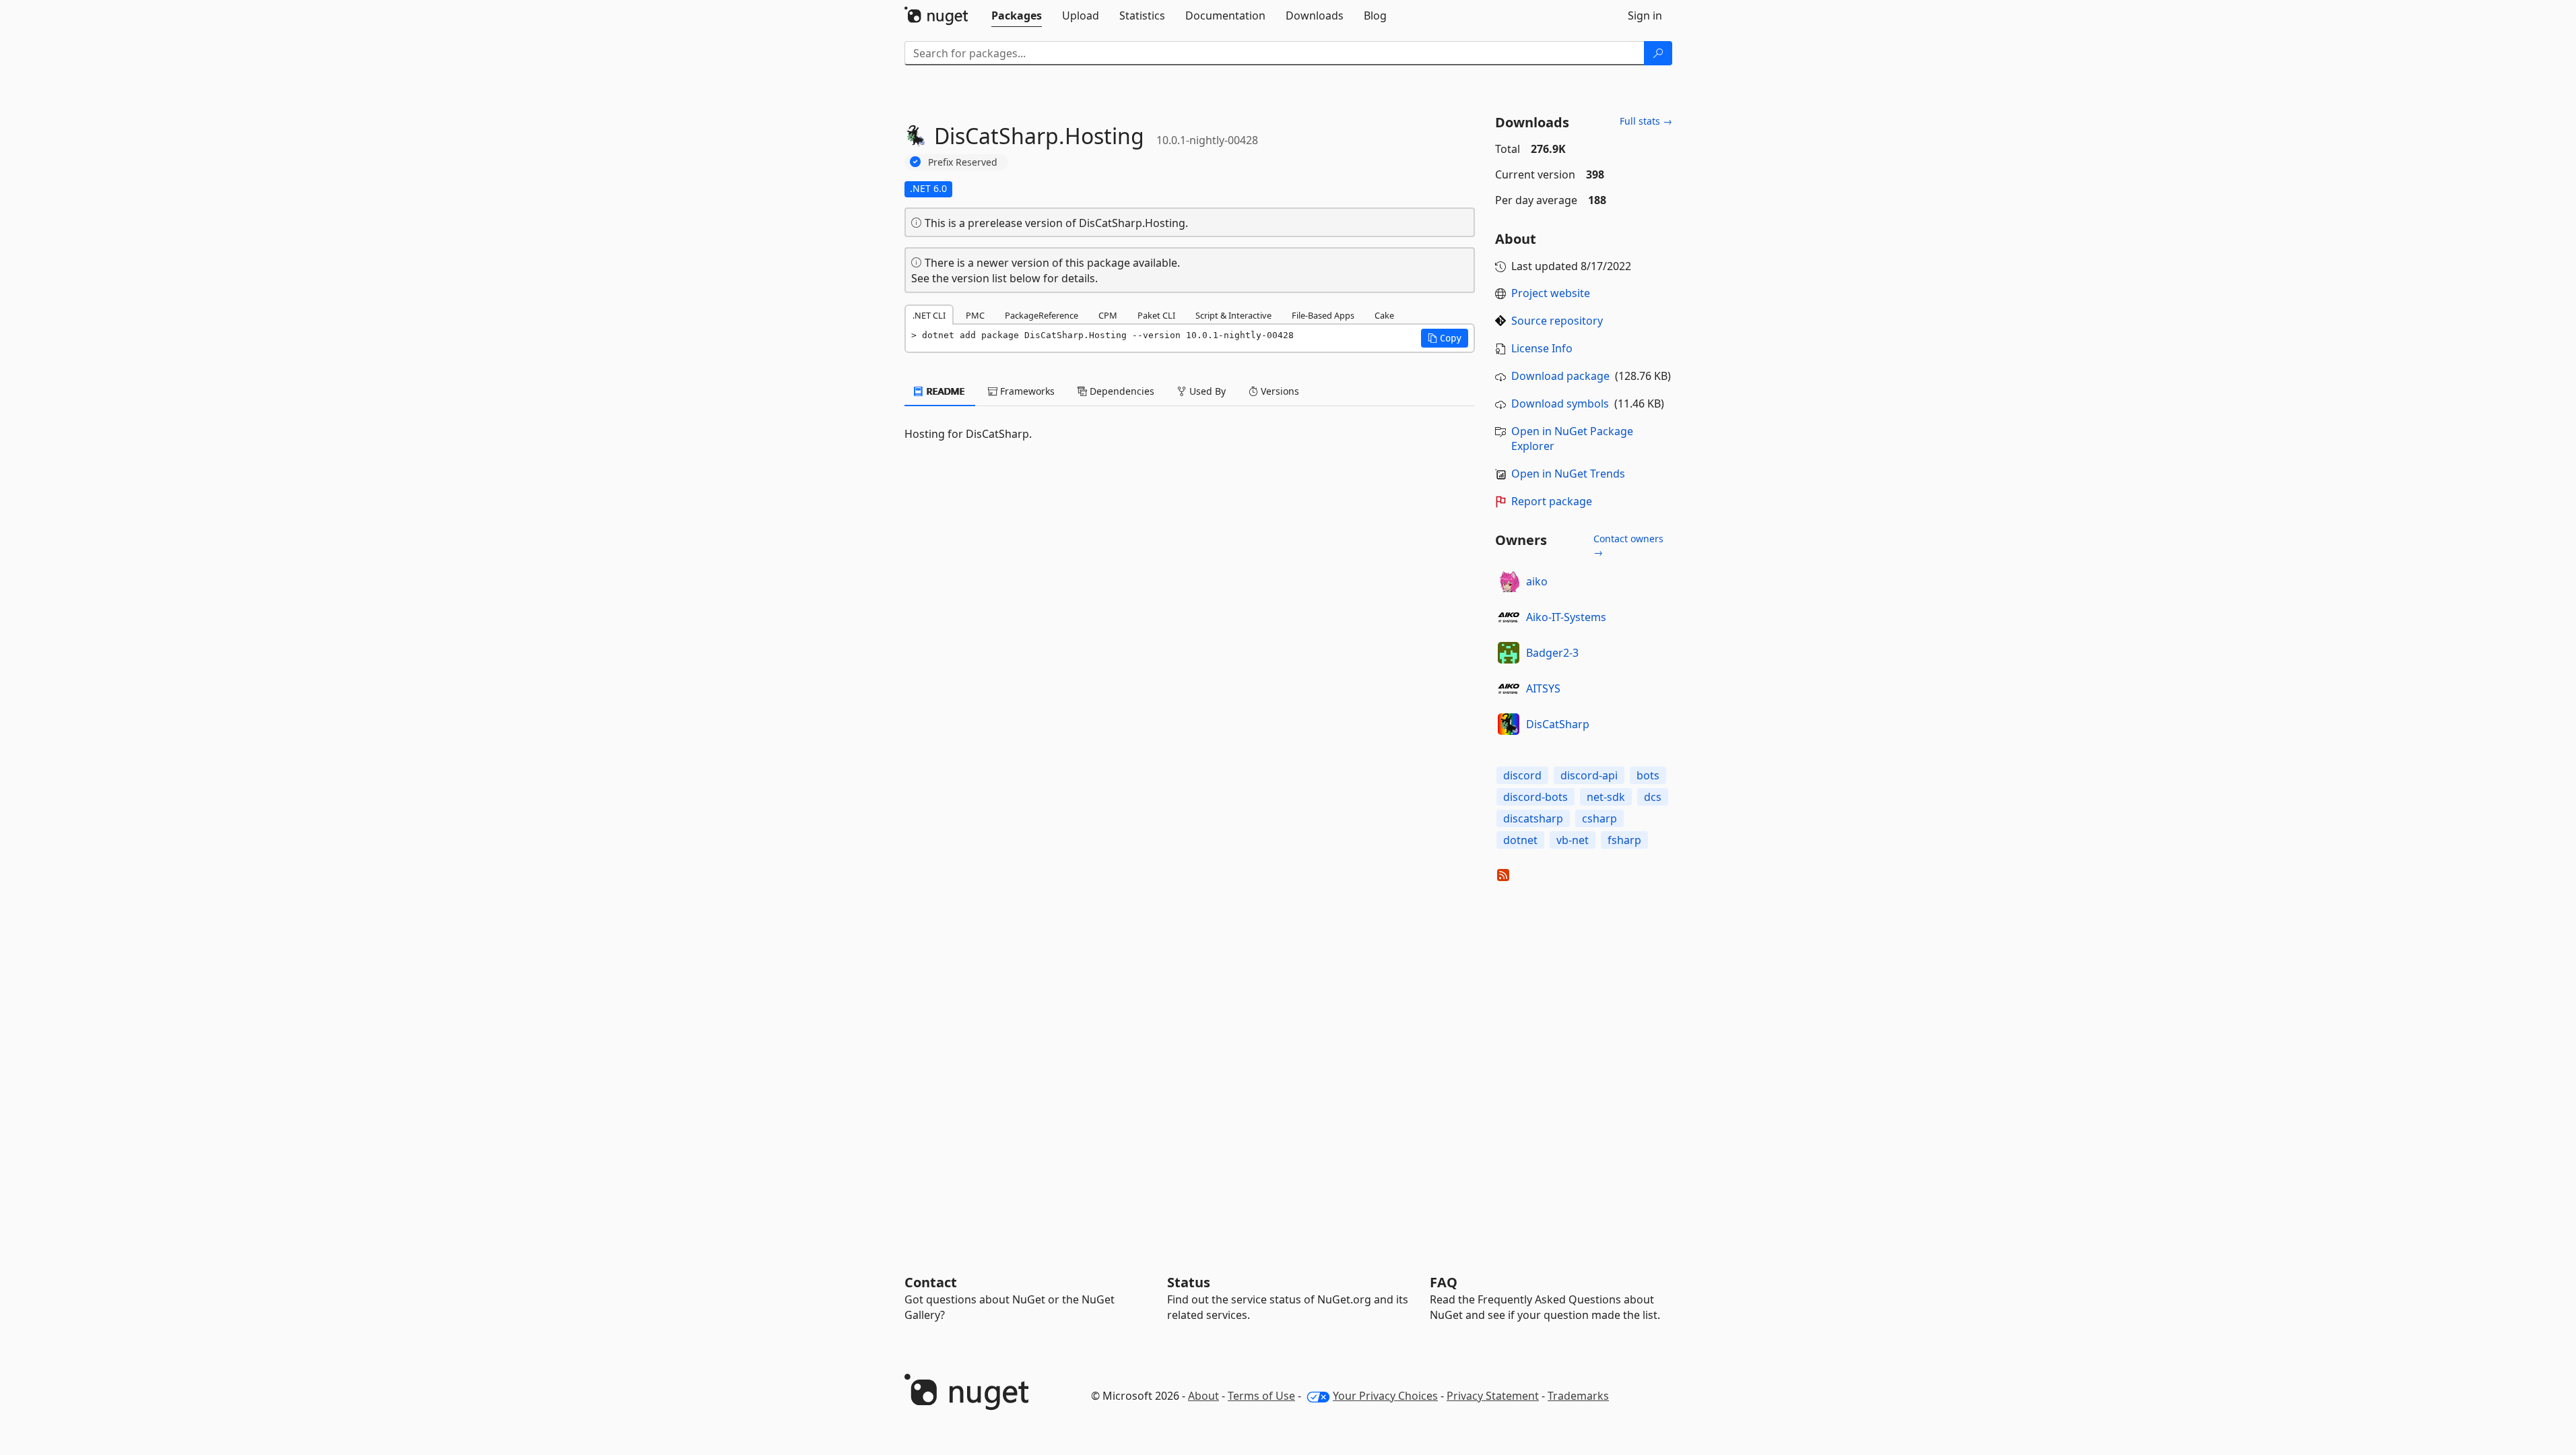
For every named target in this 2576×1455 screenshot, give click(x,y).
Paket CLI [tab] (1156, 315)
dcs (1653, 797)
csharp (1599, 818)
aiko (1537, 581)
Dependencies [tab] (1121, 391)
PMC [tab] (975, 315)
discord (1522, 775)
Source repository (1557, 321)
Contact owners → (1628, 545)
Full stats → (1646, 121)
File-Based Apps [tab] (1323, 315)
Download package (1560, 376)
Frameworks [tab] (1026, 391)
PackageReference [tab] (1042, 315)
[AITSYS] (1509, 688)
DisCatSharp (1558, 724)
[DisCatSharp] (1509, 724)
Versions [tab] (1279, 391)
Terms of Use (1261, 1396)
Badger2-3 (1552, 653)
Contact (931, 1282)
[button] (1445, 338)
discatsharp (1533, 818)
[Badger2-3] (1509, 653)
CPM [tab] (1108, 315)
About (1203, 1396)
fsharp (1624, 840)
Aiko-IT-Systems (1566, 617)
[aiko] (1509, 581)
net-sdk (1606, 797)
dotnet (1520, 840)
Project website (1551, 293)
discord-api (1589, 775)
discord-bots (1535, 797)
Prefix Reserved (963, 162)
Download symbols (1560, 403)
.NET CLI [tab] (929, 315)
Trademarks (1578, 1396)
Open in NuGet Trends (1568, 474)
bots (1648, 775)
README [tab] (945, 391)
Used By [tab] (1206, 391)
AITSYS (1543, 688)
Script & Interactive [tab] (1233, 315)
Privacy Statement (1493, 1396)
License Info (1542, 348)
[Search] (1658, 53)
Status (1189, 1282)
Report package (1552, 501)
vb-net (1573, 840)
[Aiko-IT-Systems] (1509, 617)
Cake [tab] (1384, 315)
